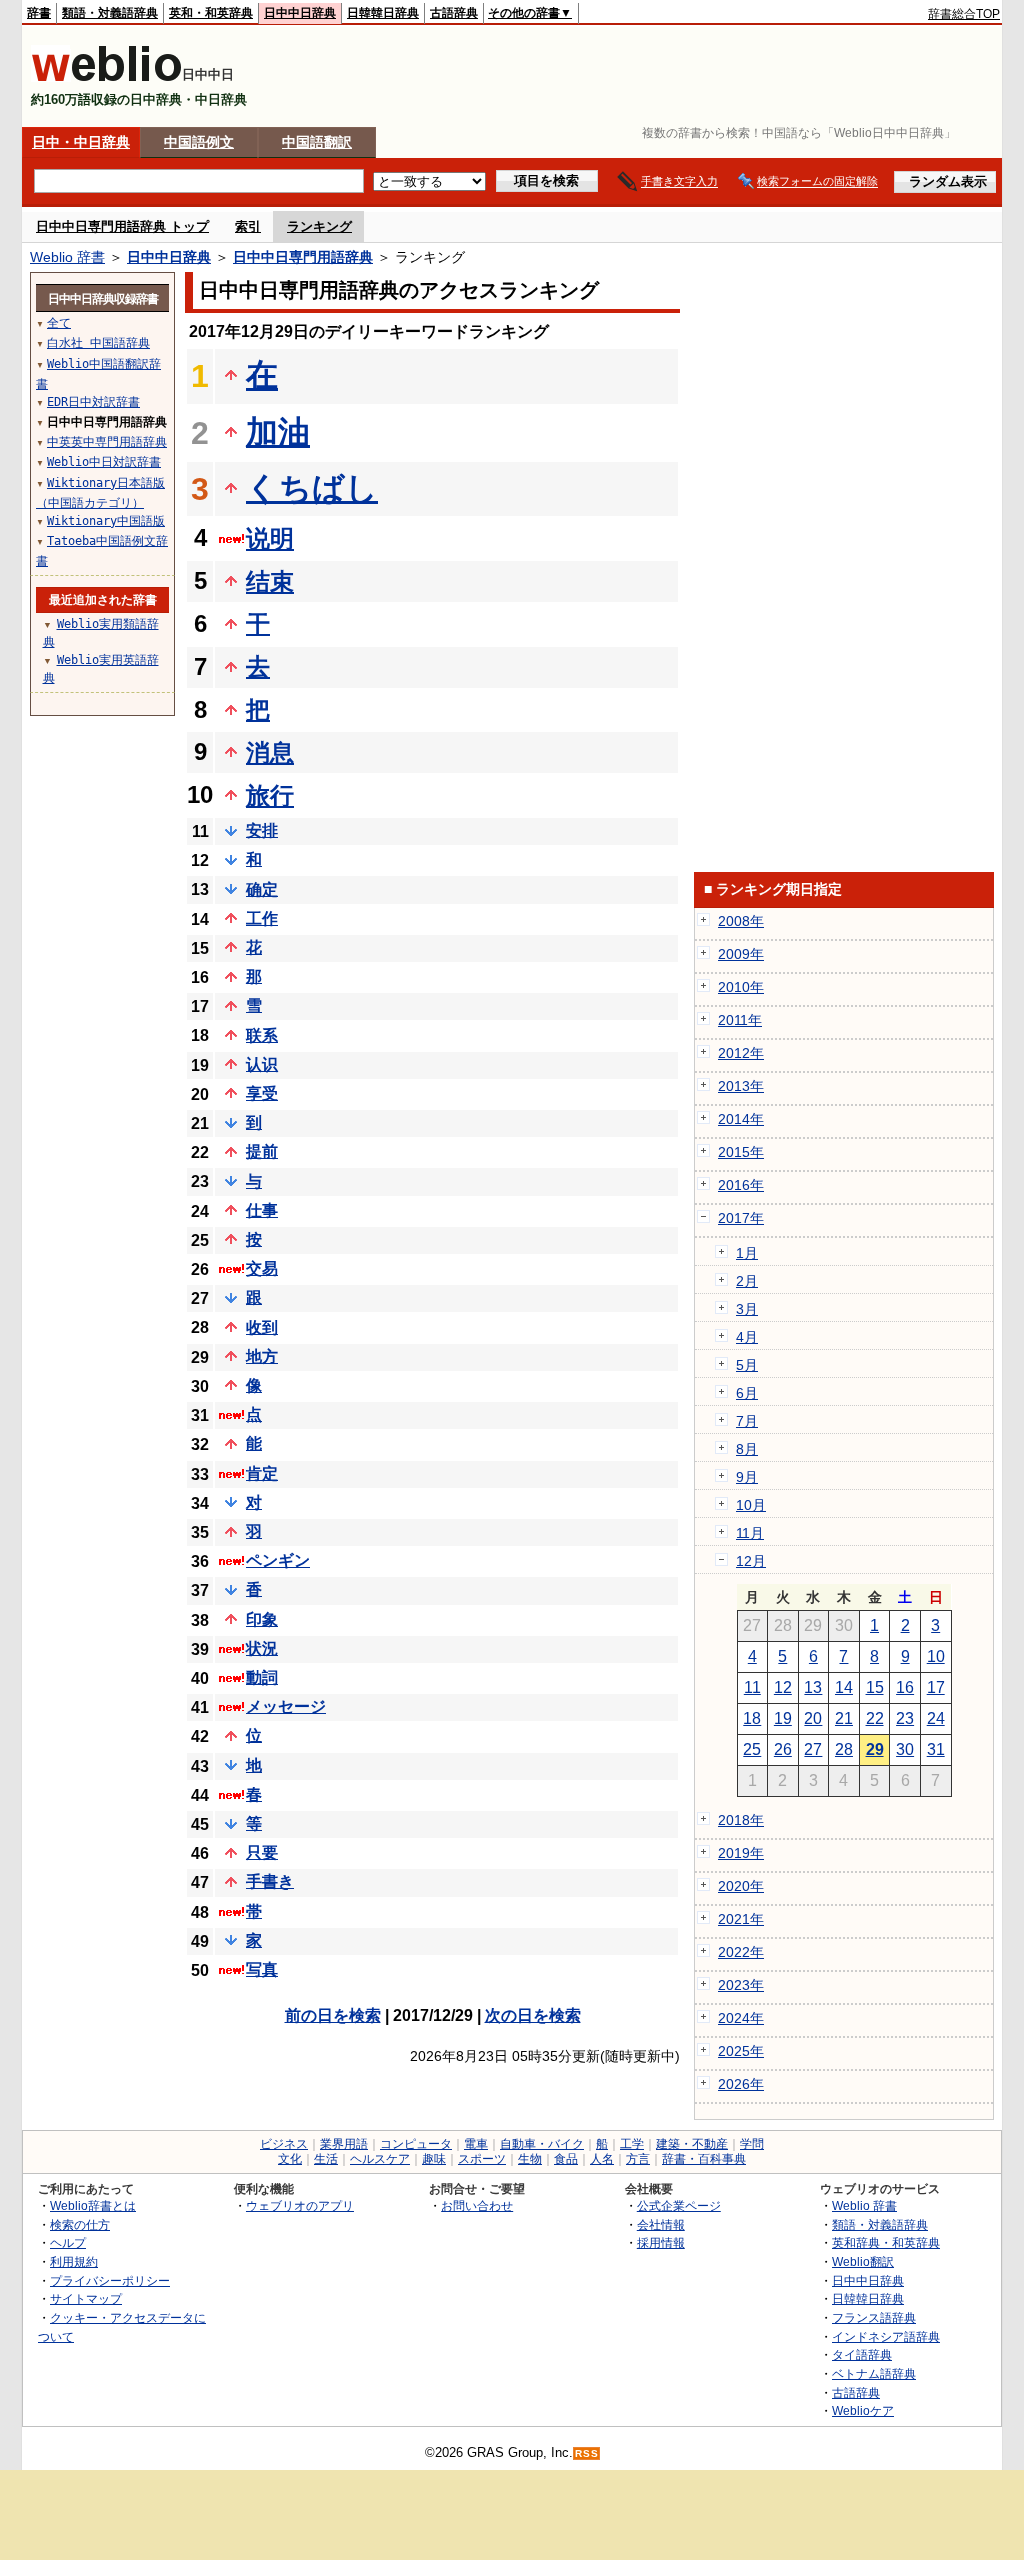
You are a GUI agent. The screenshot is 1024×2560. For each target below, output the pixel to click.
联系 (262, 1035)
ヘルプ (68, 2242)
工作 (262, 918)
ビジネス (284, 2144)
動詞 (262, 1677)
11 (752, 1687)
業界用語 (344, 2144)
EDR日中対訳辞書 (93, 402)
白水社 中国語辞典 (98, 343)
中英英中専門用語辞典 (107, 442)
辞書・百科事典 (704, 2159)
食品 (566, 2159)
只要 (262, 1852)
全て (59, 323)
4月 (747, 1337)
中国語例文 (199, 142)
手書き (270, 1881)
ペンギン (278, 1560)
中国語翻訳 (317, 142)
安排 (262, 830)
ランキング (319, 226)
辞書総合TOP (964, 14)
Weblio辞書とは (93, 2205)
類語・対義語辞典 (110, 13)
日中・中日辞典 (81, 142)
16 (905, 1687)
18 (752, 1718)
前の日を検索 (333, 2015)
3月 (747, 1309)
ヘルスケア (380, 2159)
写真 (262, 1969)
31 (936, 1749)
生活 (326, 2159)
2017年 (741, 1218)
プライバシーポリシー (110, 2280)
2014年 (741, 1119)
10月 (751, 1505)
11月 (750, 1533)
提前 (262, 1151)
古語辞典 (454, 13)
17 (936, 1687)
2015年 (741, 1152)
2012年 (741, 1053)
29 (875, 1749)
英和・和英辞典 (211, 13)
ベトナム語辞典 (874, 2373)
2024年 (741, 2018)
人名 (602, 2159)
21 (844, 1718)
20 (813, 1718)
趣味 (434, 2159)
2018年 (741, 1820)
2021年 (741, 1919)
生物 (530, 2159)
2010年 (741, 987)
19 (783, 1718)
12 (783, 1687)
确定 (262, 889)
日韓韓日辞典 (383, 13)
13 (813, 1687)
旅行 (270, 795)
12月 (751, 1561)
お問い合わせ (477, 2205)
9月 (747, 1477)
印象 (262, 1619)
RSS (587, 2453)
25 (752, 1749)
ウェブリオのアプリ (300, 2205)
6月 (747, 1393)
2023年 (741, 1985)
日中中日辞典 (300, 13)
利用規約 (74, 2261)
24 (936, 1718)
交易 (262, 1268)
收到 (262, 1327)
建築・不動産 (692, 2144)
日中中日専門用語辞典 (303, 257)
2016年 (741, 1185)
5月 (747, 1365)
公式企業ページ (679, 2205)
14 (844, 1687)
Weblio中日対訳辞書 (104, 462)
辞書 (39, 13)
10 (936, 1656)
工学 (632, 2144)
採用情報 (661, 2242)
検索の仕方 (80, 2224)
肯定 (262, 1473)
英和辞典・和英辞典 (886, 2242)
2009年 (741, 954)
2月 (747, 1281)
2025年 (741, 2051)
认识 (262, 1064)
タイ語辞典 (862, 2354)
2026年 (741, 2084)
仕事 (262, 1210)
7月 (747, 1421)
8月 (747, 1449)
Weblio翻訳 (863, 2261)
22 (875, 1718)
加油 (278, 432)
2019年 (741, 1853)
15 (875, 1687)
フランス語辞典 (874, 2317)
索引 (248, 226)
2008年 (741, 921)
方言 (638, 2159)
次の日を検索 (533, 2015)
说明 (270, 538)
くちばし (312, 488)
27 (813, 1749)
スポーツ (482, 2159)
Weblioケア (863, 2410)
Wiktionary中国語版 (106, 521)
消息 (270, 752)
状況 (262, 1648)
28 (844, 1749)
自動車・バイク (542, 2144)
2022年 (741, 1952)
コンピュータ (416, 2144)
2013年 (741, 1086)
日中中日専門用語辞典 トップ (122, 226)
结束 (270, 581)
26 (783, 1749)
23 (905, 1718)
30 (905, 1749)
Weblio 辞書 (67, 257)
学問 (752, 2144)
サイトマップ (86, 2298)
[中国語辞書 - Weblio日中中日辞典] (106, 77)
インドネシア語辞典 (886, 2336)
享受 (262, 1093)
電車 (476, 2144)
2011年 (740, 1020)
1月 (747, 1253)
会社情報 (661, 2224)
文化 (290, 2159)
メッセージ (286, 1706)
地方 (262, 1356)
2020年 (741, 1886)
